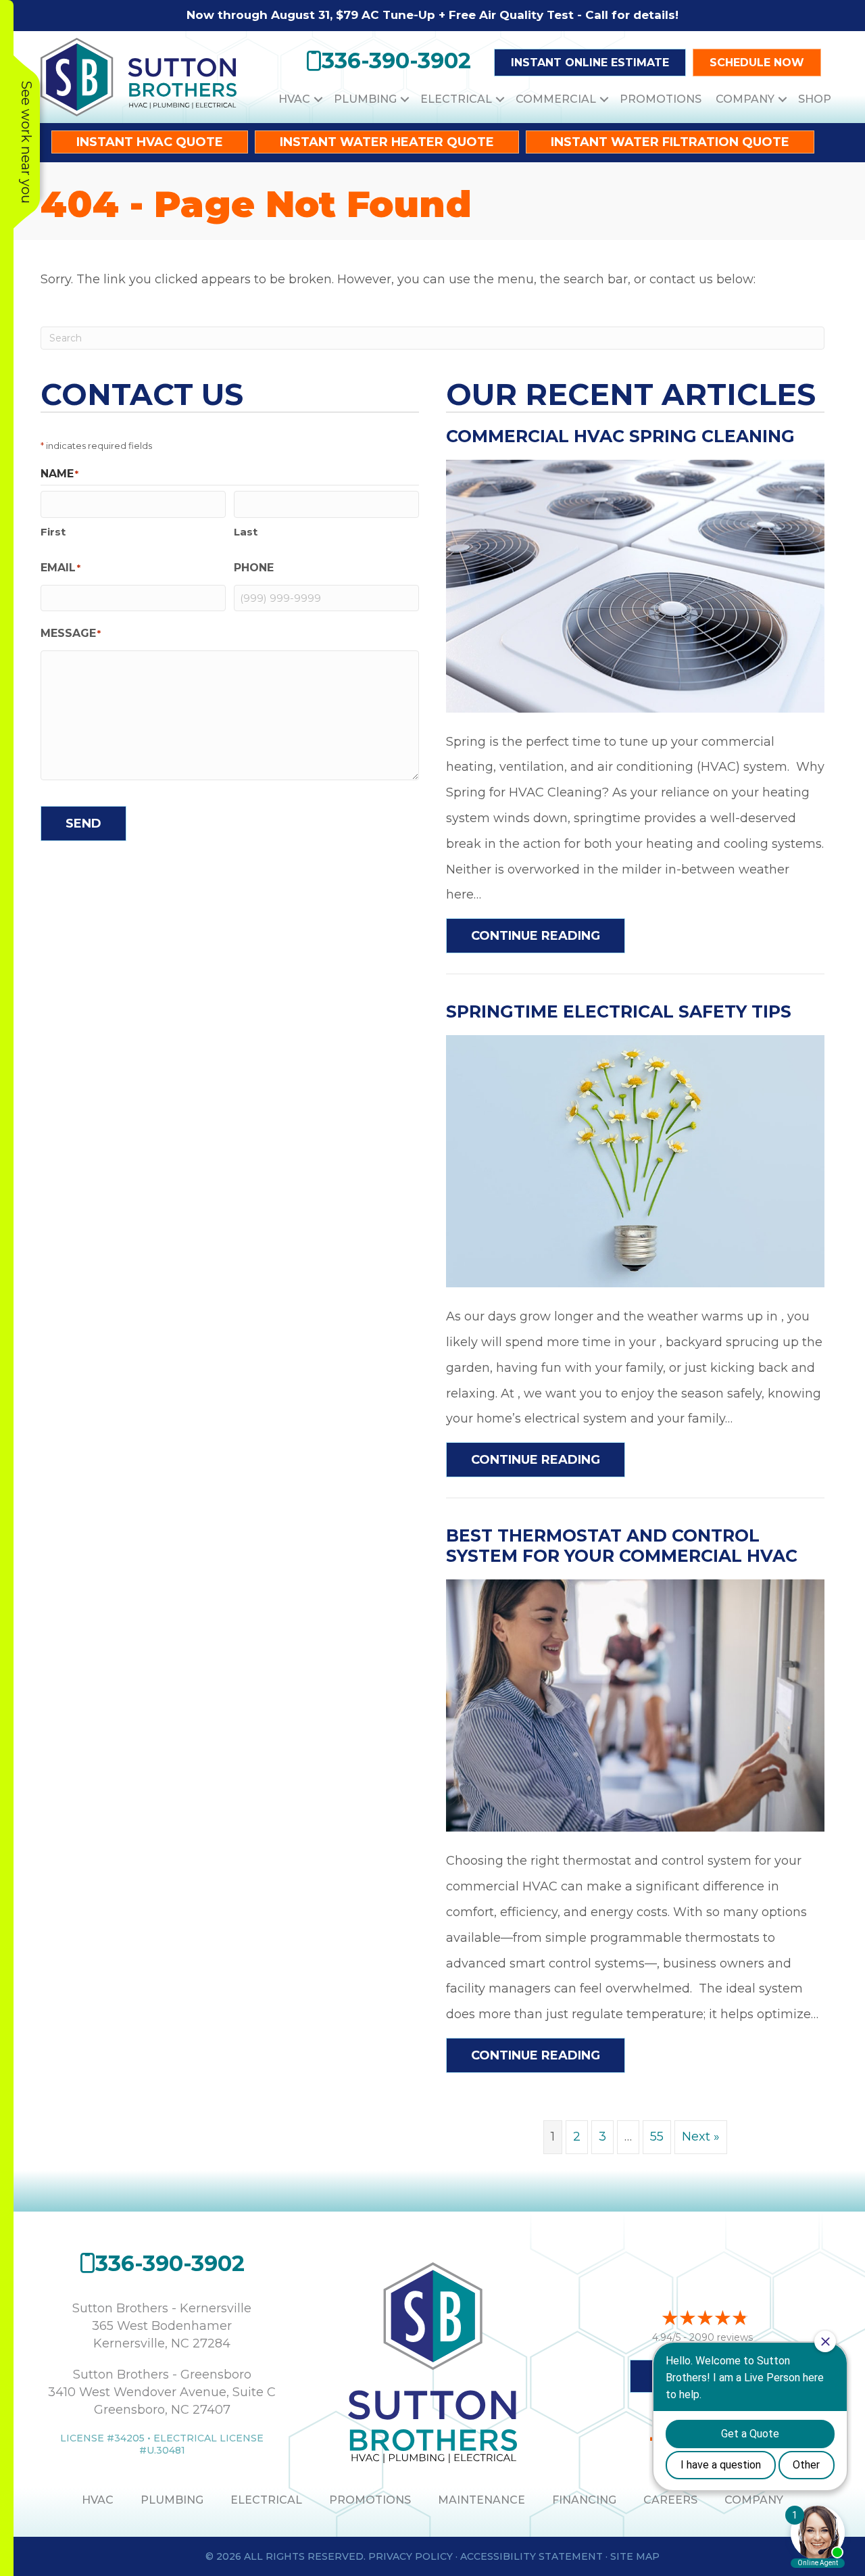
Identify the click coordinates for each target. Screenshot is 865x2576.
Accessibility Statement (532, 2556)
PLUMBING (172, 2500)
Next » (701, 2137)
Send (83, 824)
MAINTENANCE (481, 2500)
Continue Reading (548, 935)
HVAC (294, 99)
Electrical (456, 99)
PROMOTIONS (370, 2500)
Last (246, 532)
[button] (318, 99)
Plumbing (365, 99)
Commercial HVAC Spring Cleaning (620, 436)
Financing (584, 2500)
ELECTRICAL (266, 2500)
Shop (815, 99)
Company (745, 99)
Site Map (635, 2556)
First (53, 532)
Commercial (556, 99)
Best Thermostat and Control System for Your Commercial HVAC (622, 1546)
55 (657, 2137)
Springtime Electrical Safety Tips (619, 1011)
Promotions (661, 99)
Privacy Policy (411, 2556)
